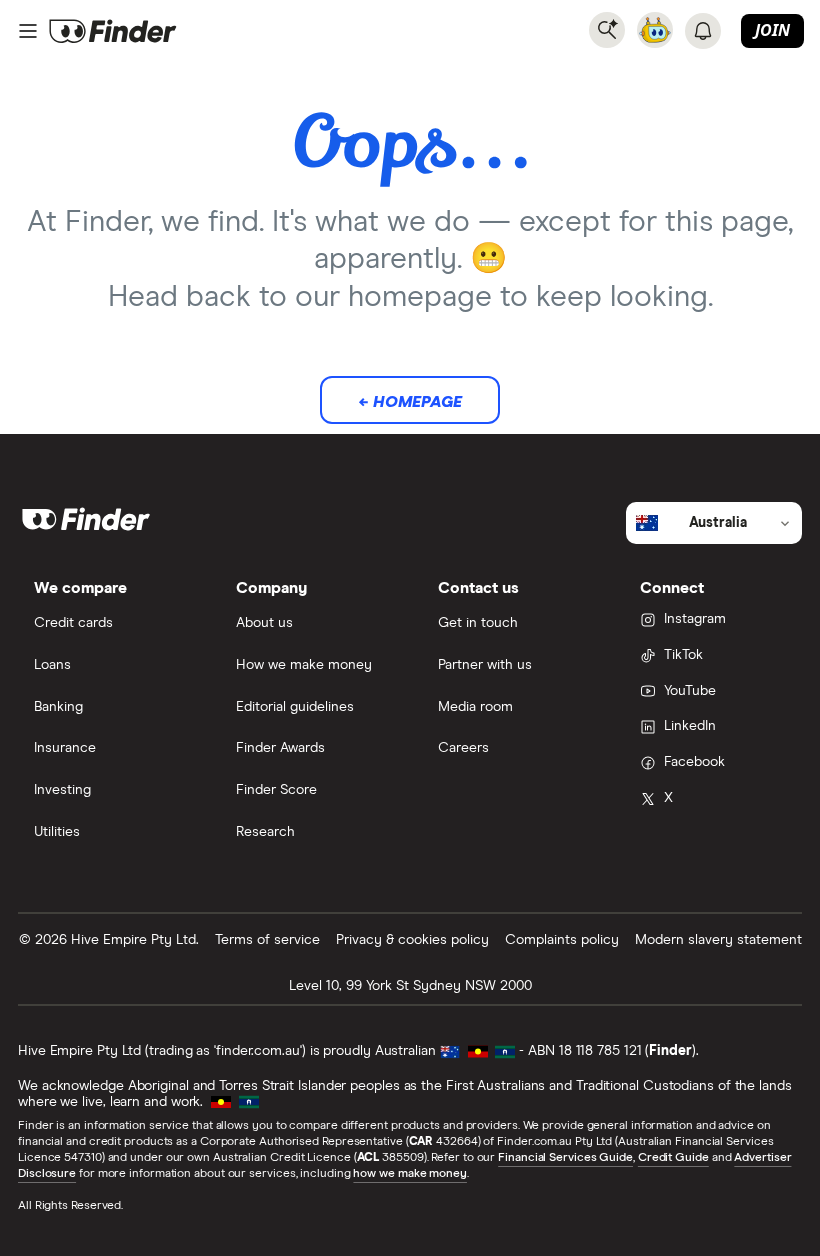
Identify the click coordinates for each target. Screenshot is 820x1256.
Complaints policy (562, 940)
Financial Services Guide (565, 1158)
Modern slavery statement (718, 940)
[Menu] (28, 31)
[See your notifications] (703, 31)
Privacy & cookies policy (412, 940)
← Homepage (410, 402)
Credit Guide (673, 1158)
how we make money (409, 1174)
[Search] (607, 30)
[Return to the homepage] (113, 31)
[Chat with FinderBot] (655, 30)
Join (772, 30)
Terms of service (267, 940)
